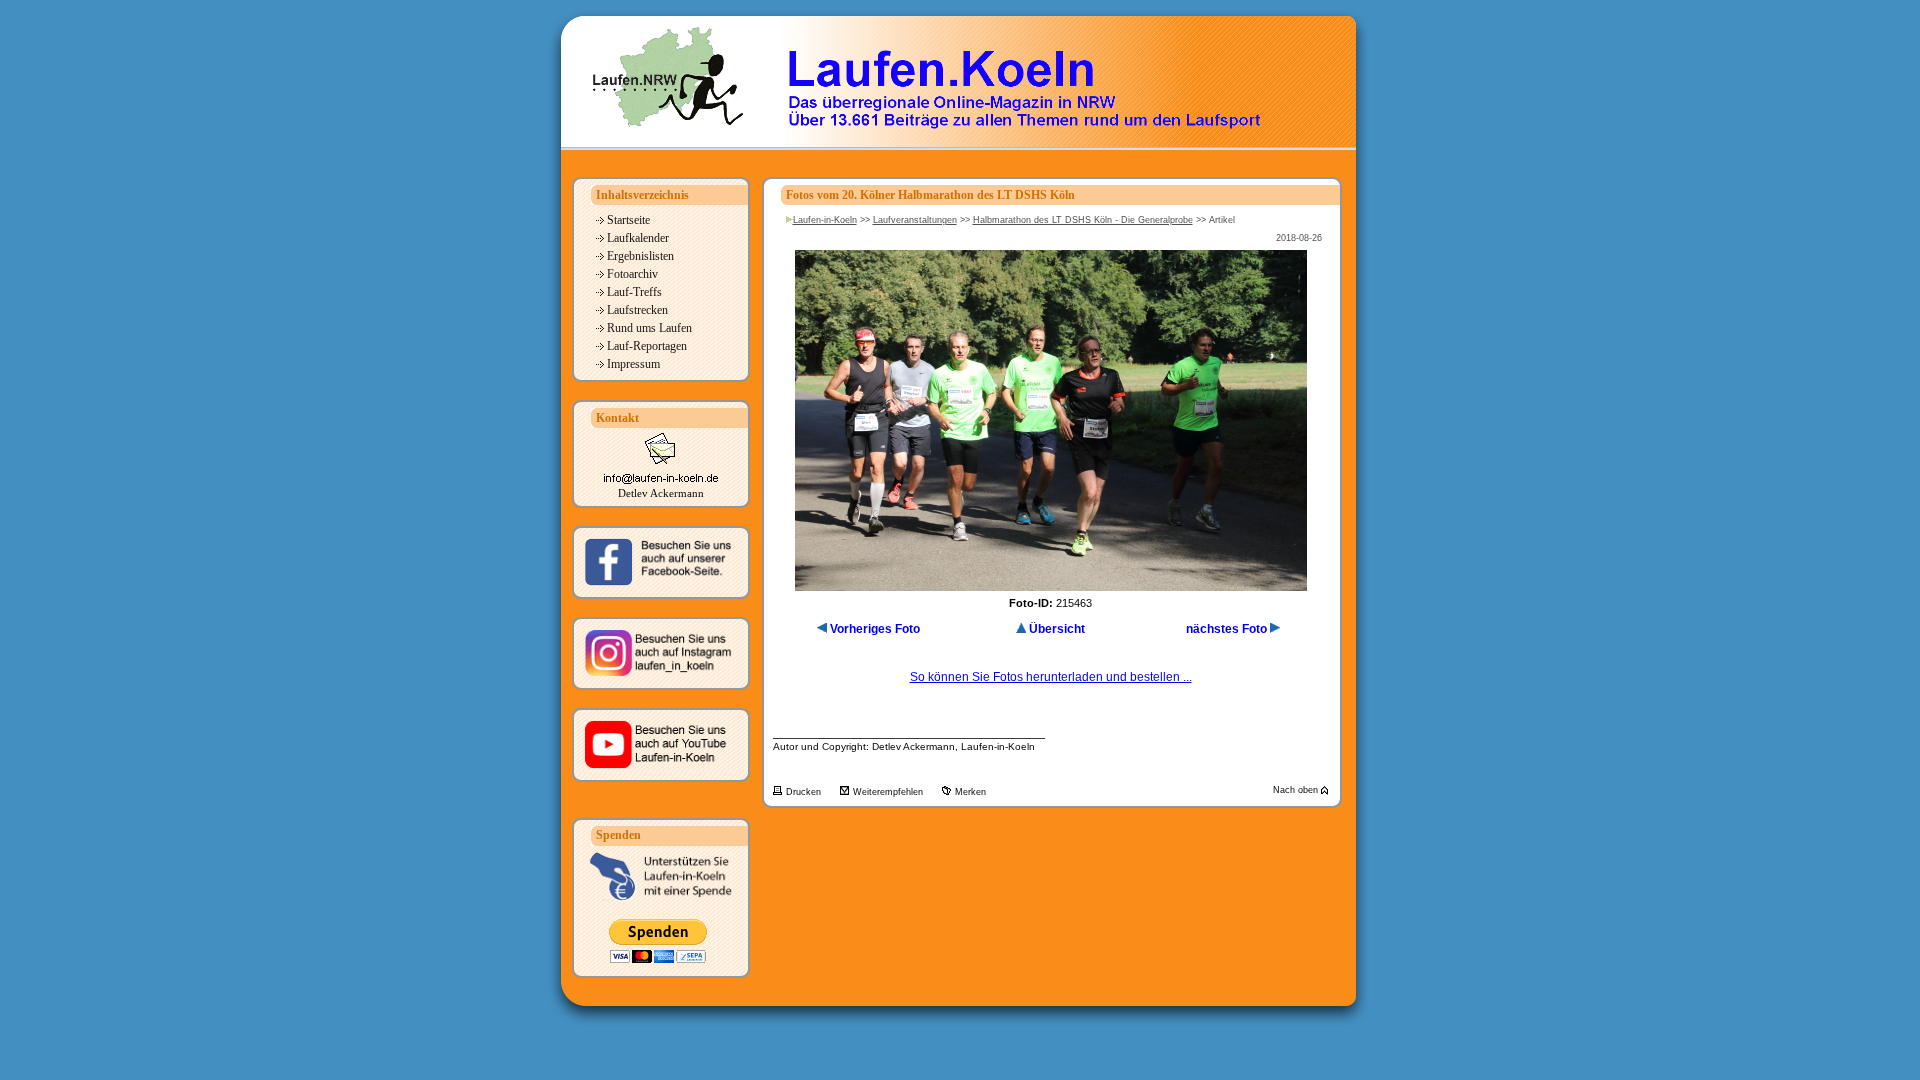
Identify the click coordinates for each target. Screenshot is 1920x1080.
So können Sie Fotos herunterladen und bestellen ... (1051, 677)
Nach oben (1297, 790)
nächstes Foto (1226, 629)
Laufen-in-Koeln (825, 220)
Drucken (805, 792)
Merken (970, 792)
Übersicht (1057, 629)
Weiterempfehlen (889, 792)
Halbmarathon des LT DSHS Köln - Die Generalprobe (1083, 220)
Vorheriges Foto (875, 629)
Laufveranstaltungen (915, 220)
